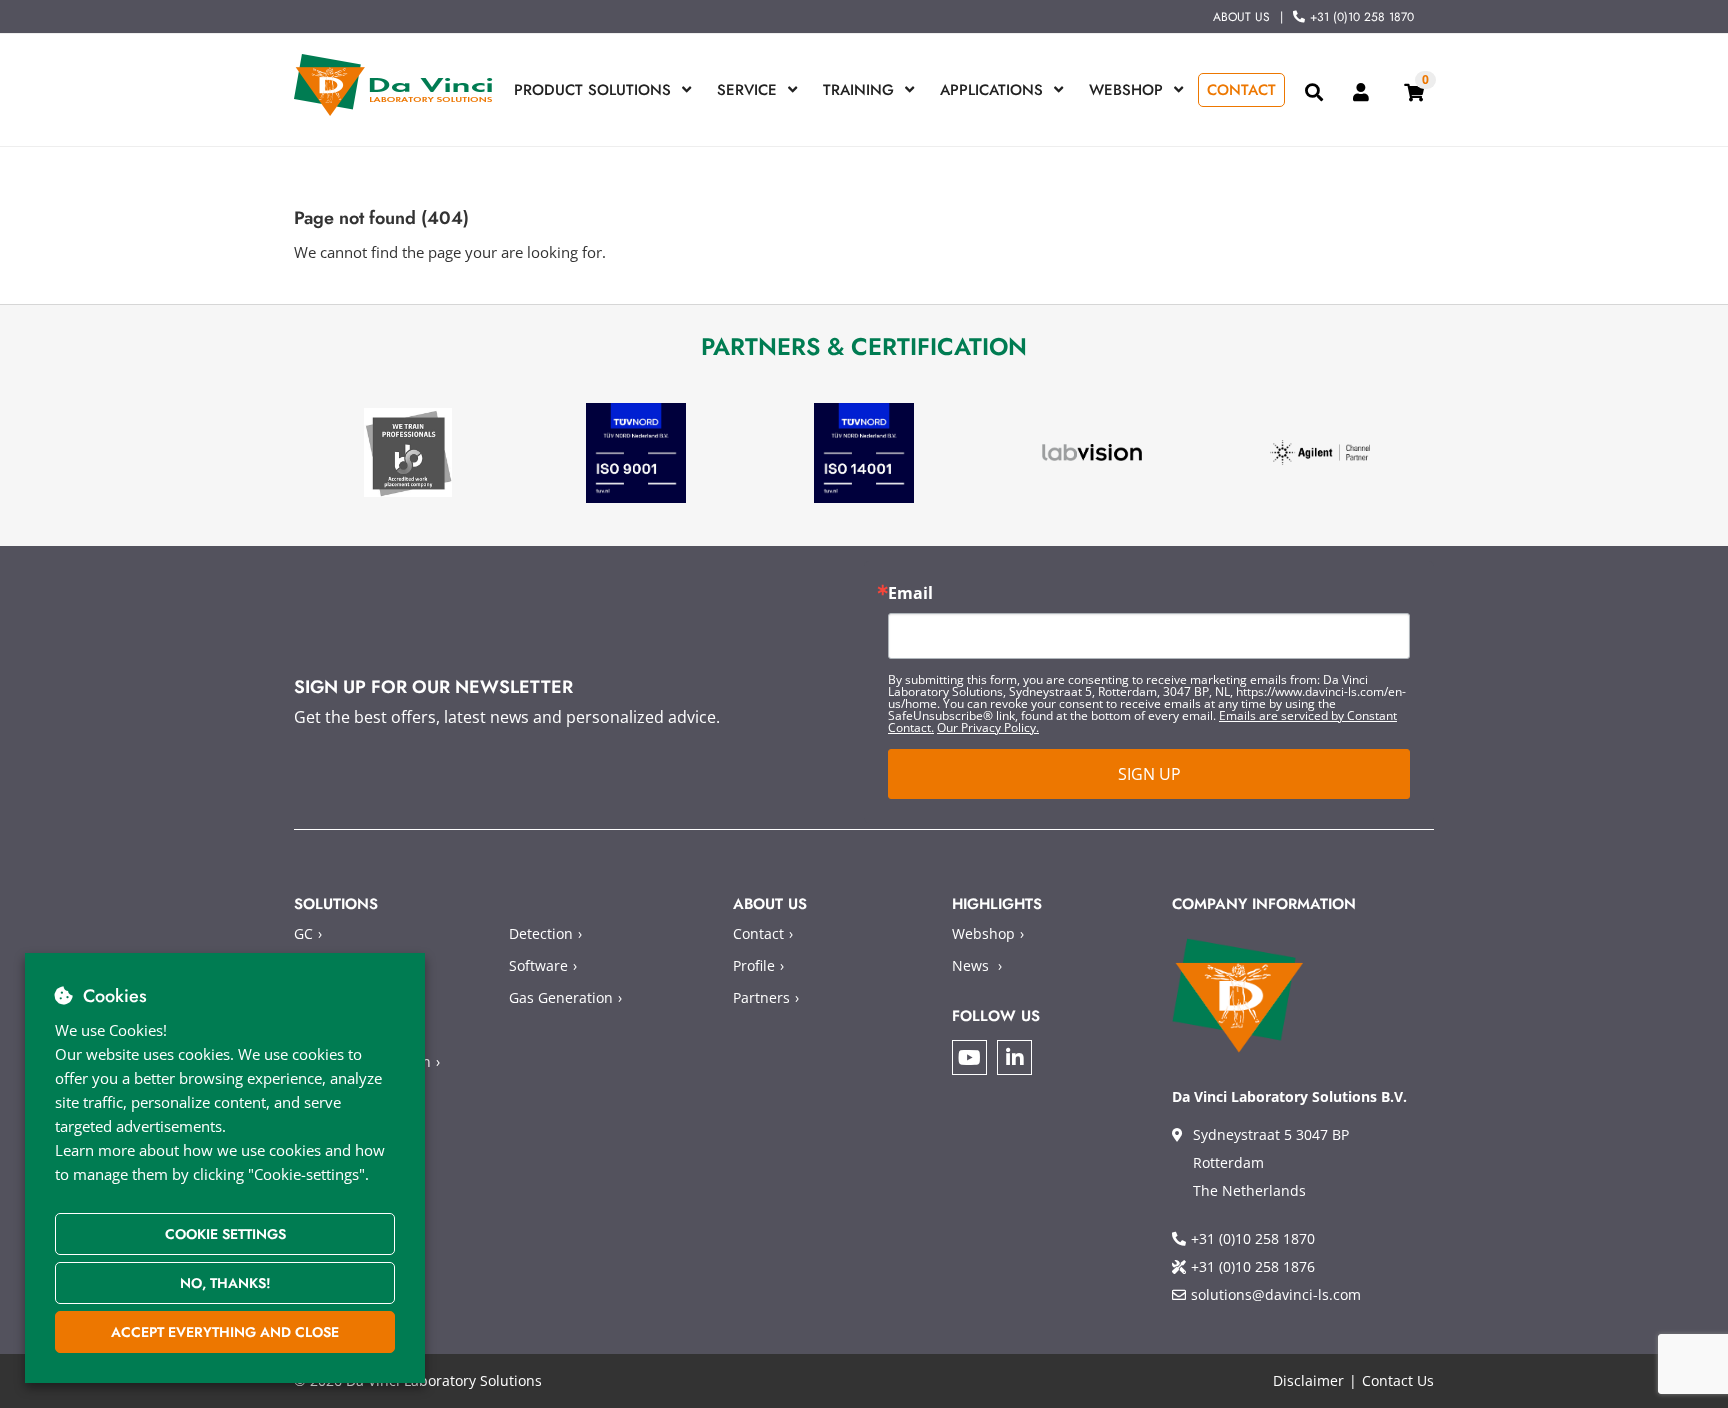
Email (910, 593)
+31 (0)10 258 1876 (1253, 1266)
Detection (541, 933)
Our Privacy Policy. (988, 727)
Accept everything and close (225, 1332)
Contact (1241, 90)
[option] (408, 452)
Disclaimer (1308, 1380)
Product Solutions (592, 90)
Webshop (1126, 90)
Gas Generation (561, 997)
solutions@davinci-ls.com (1276, 1294)
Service (747, 90)
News (970, 965)
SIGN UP (1149, 774)
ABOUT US (1241, 17)
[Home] (394, 85)
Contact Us (1398, 1380)
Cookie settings (225, 1234)
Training (858, 90)
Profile (754, 965)
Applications (991, 90)
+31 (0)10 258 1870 (1362, 17)
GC (303, 933)
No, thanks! (225, 1283)
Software (538, 965)
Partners (761, 997)
